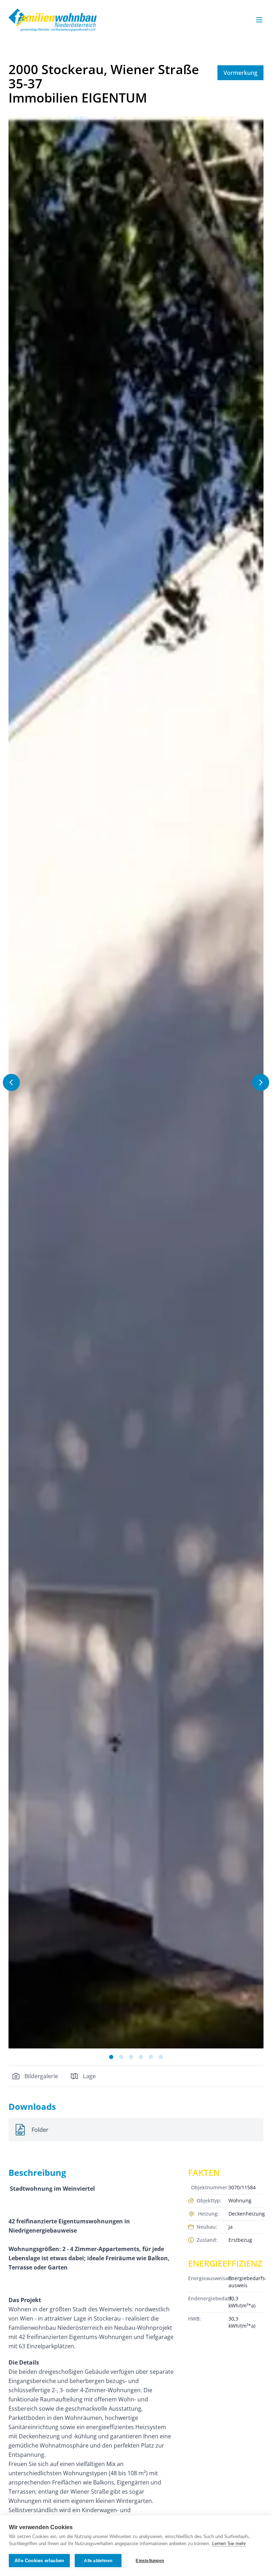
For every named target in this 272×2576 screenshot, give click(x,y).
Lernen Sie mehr (229, 2544)
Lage (89, 2076)
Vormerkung (240, 73)
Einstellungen (150, 2561)
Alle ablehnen (98, 2561)
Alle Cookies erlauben (39, 2561)
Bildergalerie (41, 2076)
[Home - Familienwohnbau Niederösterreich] (53, 20)
